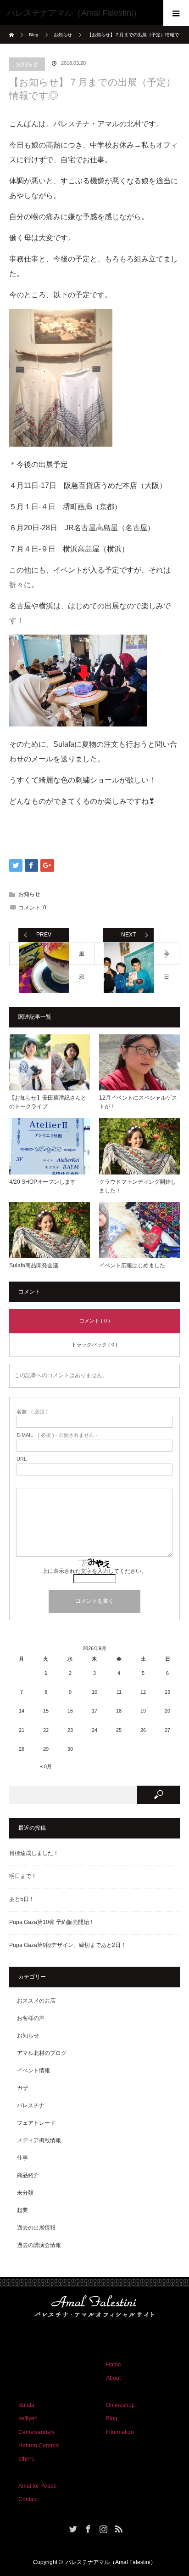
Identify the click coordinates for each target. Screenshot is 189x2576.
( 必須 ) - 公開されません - (57, 1435)
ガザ (22, 2088)
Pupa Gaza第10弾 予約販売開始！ (52, 1922)
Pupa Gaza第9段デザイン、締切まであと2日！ (68, 1945)
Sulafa (26, 2405)
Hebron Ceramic (39, 2445)
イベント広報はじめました (132, 1265)
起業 (22, 2210)
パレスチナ (31, 2105)
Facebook (87, 2527)
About (113, 2378)
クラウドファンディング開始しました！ (138, 1186)
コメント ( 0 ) (95, 1321)
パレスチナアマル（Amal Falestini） (111, 2562)
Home (114, 2365)
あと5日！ (22, 1899)
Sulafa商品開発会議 (34, 1265)
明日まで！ (23, 1876)
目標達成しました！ (34, 1853)
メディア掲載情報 (39, 2140)
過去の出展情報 (36, 2228)
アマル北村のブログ (42, 2053)
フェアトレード (36, 2123)
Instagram (102, 2527)
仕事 (22, 2158)
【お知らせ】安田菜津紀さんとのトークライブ (48, 1102)
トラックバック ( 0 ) (94, 1345)
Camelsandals (36, 2432)
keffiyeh (28, 2418)
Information (120, 2432)
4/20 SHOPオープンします (42, 1182)
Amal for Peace (37, 2486)
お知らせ (27, 64)
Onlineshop (120, 2405)
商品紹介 (28, 2175)
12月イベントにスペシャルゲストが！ (138, 1102)
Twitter (72, 2527)
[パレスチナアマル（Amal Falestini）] (81, 13)
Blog (34, 35)
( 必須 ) (32, 1412)
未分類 (25, 2193)
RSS (117, 2527)
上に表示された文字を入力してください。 (94, 1571)
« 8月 (46, 1766)
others (26, 2459)
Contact (28, 2499)
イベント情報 (33, 2071)
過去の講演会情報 (39, 2245)
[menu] (176, 13)
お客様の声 (31, 2018)
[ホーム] (12, 29)
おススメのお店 (36, 2001)
